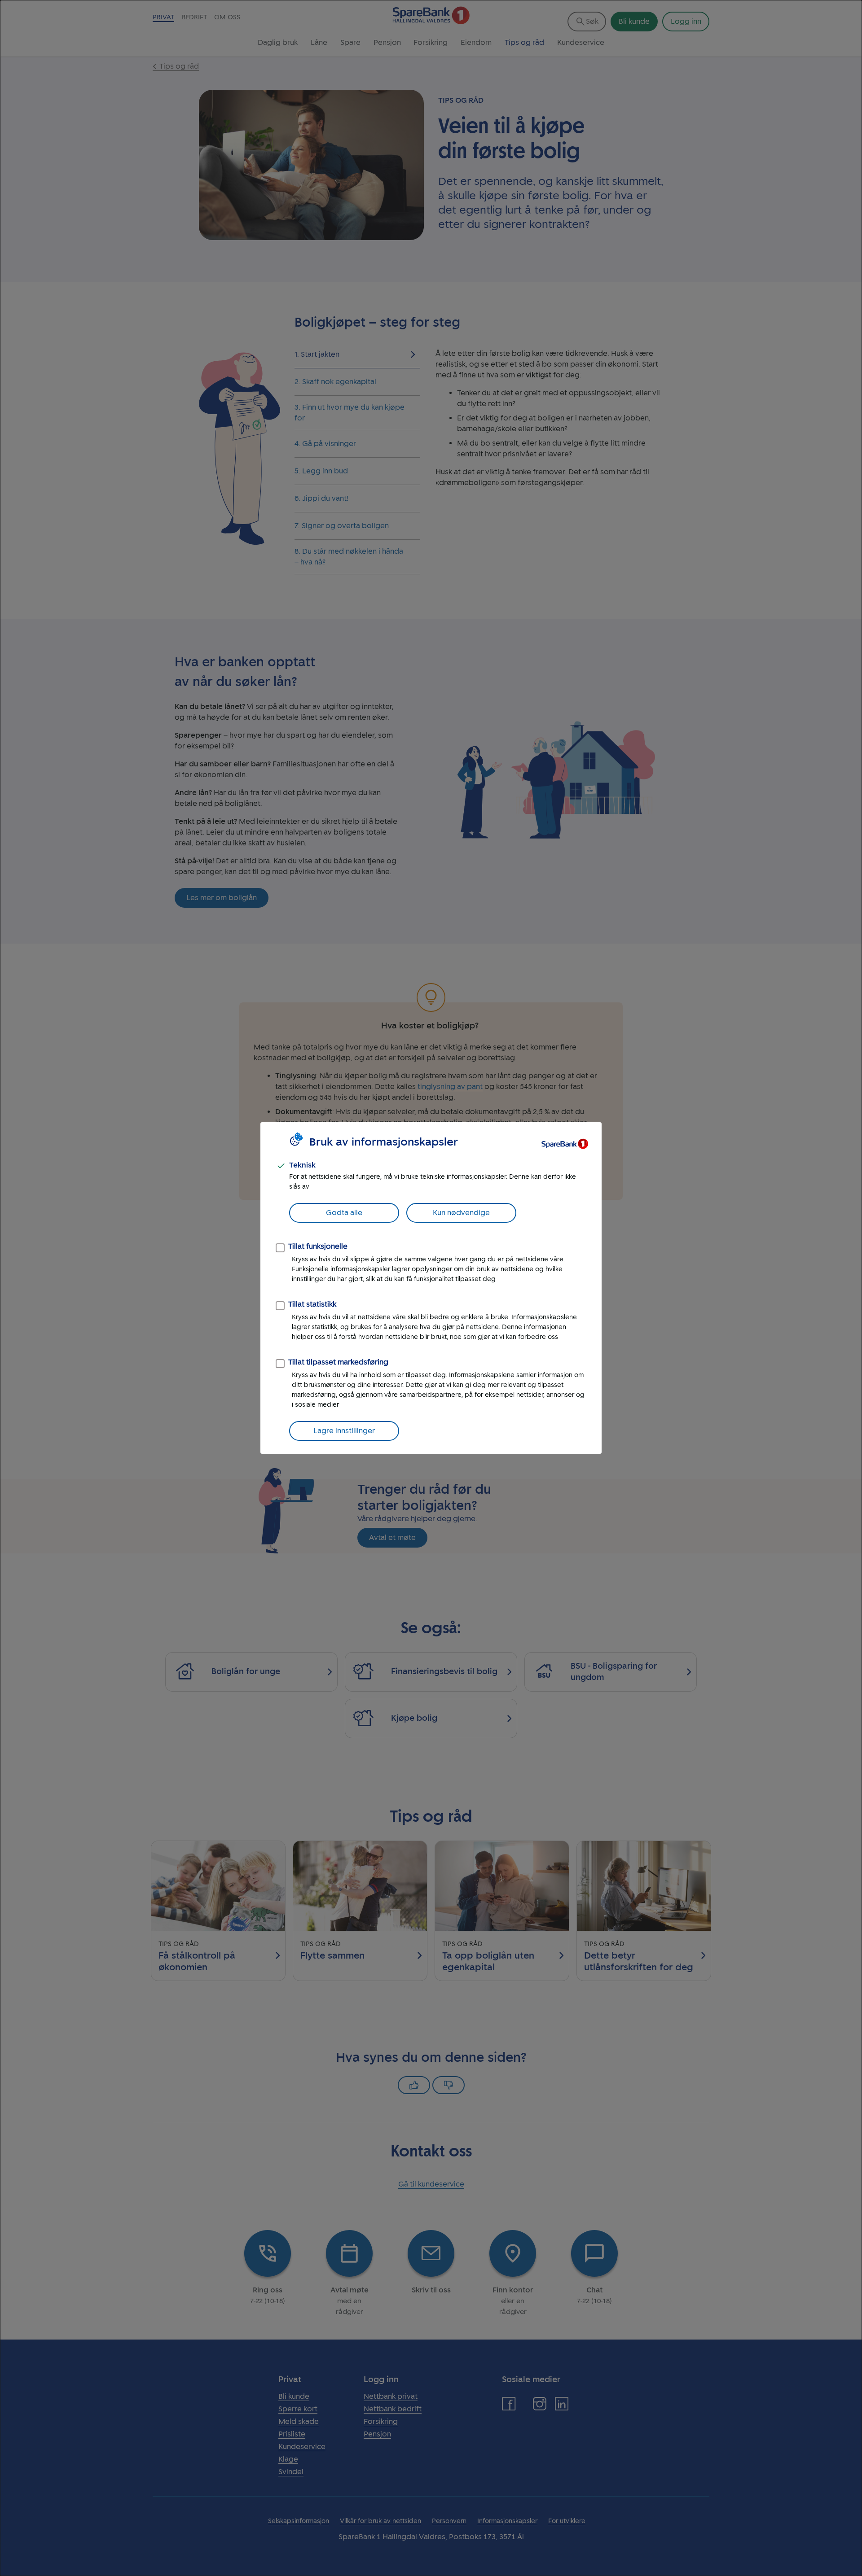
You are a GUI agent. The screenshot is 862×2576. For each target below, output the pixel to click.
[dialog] (431, 1288)
